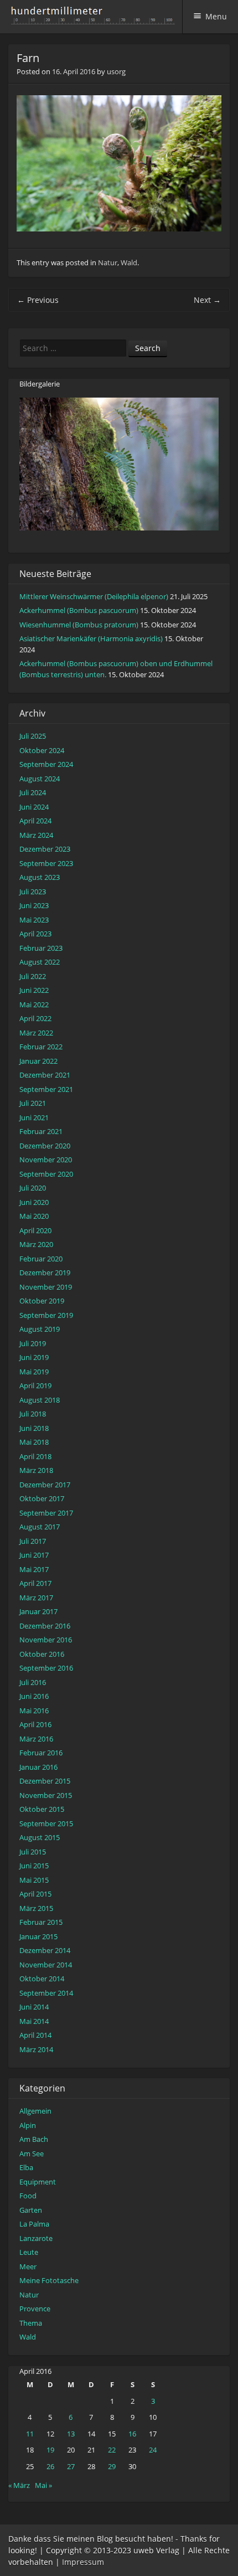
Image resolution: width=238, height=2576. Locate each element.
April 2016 (35, 1724)
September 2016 (46, 1668)
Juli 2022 (33, 976)
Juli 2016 (33, 1682)
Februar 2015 (41, 1922)
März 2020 (36, 1244)
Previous (38, 300)
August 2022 (40, 962)
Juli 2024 (33, 792)
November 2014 (46, 1965)
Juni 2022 (34, 990)
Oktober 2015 (42, 1809)
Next (207, 300)
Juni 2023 (34, 905)
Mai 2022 (34, 1004)
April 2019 (35, 1385)
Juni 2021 (34, 1117)
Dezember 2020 (45, 1146)
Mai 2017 (34, 1569)
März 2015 (36, 1908)
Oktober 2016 (42, 1654)
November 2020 (46, 1160)
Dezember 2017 (45, 1485)
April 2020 (35, 1230)
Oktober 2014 (42, 1979)
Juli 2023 (33, 892)
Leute (29, 2252)
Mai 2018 (34, 1442)
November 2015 (46, 1795)
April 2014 (35, 2035)
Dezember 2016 (45, 1626)
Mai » (43, 2485)
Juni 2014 (34, 2007)
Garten (31, 2210)
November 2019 (46, 1287)
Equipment (38, 2182)
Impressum (83, 2562)
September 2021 (46, 1089)
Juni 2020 (34, 1202)
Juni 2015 (34, 1866)
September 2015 (46, 1823)
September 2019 (46, 1315)
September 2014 (46, 1993)
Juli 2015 (33, 1852)
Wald (129, 262)
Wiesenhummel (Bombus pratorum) (79, 625)
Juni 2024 (34, 807)
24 (153, 2450)
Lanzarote (36, 2238)
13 (71, 2434)
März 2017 (36, 1598)
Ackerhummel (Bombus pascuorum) (79, 610)
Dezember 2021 (45, 1075)
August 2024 (40, 779)
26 (50, 2466)
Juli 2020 (33, 1188)
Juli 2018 (33, 1414)
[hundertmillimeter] (96, 19)
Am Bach (34, 2139)
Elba (26, 2167)
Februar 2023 (41, 948)
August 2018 (40, 1400)
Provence (35, 2309)
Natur (108, 262)
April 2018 (35, 1456)
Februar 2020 (41, 1259)
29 (112, 2466)
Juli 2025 (33, 736)
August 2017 (40, 1527)
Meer (28, 2266)
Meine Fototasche (49, 2280)
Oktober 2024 (42, 750)
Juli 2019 (33, 1343)
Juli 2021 (33, 1103)
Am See (32, 2153)
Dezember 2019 (45, 1272)
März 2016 (36, 1739)
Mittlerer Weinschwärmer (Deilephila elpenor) (94, 596)
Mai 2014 (34, 2021)
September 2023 (46, 863)
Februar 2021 (41, 1131)
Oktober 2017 (42, 1498)
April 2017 (35, 1583)
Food (28, 2196)
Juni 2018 (34, 1428)
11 (30, 2434)
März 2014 (36, 2049)
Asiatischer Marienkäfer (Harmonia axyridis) (91, 638)
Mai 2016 (34, 1711)
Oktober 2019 (42, 1301)
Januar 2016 (38, 1767)
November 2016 (46, 1640)
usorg (116, 71)
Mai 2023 (34, 920)
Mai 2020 (34, 1216)
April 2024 (35, 821)
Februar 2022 (41, 1047)
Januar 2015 (38, 1936)
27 (71, 2466)
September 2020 (46, 1174)
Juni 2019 (34, 1357)
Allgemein (35, 2111)
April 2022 (35, 1018)
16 (132, 2434)
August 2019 (40, 1329)
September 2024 (46, 764)
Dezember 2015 (45, 1781)
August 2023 (40, 877)
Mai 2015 (34, 1880)
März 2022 (36, 1033)
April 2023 (35, 934)
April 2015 (35, 1894)
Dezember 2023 (45, 849)
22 (112, 2450)
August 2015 (40, 1837)
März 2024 (36, 835)
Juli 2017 (33, 1541)
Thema (31, 2323)
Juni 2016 (34, 1696)
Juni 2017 (34, 1555)
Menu (216, 16)
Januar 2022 (38, 1061)
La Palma (34, 2224)
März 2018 (36, 1470)
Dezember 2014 (45, 1950)
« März (19, 2485)
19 (50, 2450)
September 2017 (46, 1513)
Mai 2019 (34, 1372)
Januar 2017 (38, 1611)
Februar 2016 (41, 1753)
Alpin (28, 2125)
